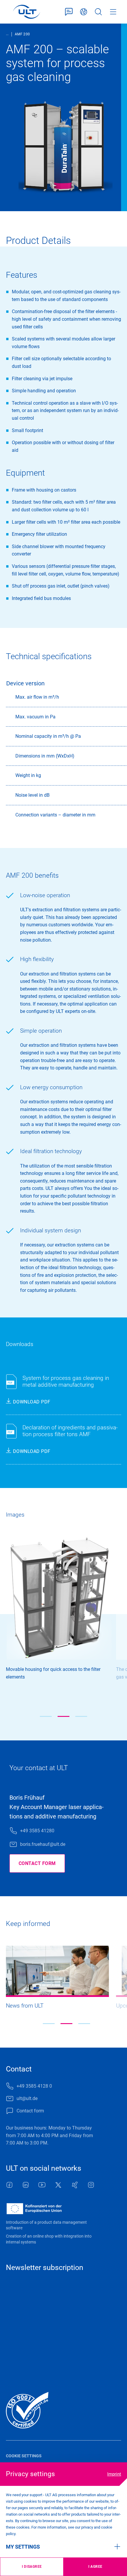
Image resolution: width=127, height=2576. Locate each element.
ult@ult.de (27, 2098)
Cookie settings (24, 2456)
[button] (46, 1716)
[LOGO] (26, 12)
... (7, 34)
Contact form (69, 12)
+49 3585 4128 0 (34, 2086)
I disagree (32, 2567)
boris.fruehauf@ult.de (43, 1844)
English (84, 12)
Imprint (114, 2474)
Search (98, 12)
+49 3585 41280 (37, 1831)
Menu (113, 12)
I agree (95, 2567)
